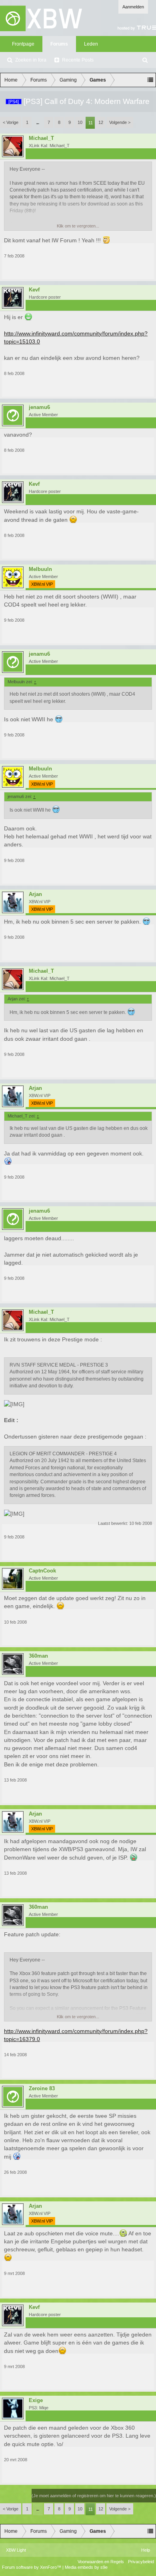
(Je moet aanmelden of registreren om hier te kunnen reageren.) (94, 2496)
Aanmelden (133, 7)
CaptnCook (42, 1571)
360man (38, 1656)
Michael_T (41, 138)
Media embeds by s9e (86, 2567)
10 (80, 122)
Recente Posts (78, 60)
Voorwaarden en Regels (101, 2562)
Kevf (34, 290)
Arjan (35, 894)
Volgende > (120, 122)
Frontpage (23, 44)
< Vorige (11, 122)
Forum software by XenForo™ (32, 2567)
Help (146, 2550)
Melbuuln (40, 569)
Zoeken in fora (31, 60)
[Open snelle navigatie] (150, 80)
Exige (36, 2400)
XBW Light (16, 2550)
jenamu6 (39, 407)
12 (101, 122)
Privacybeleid (141, 2562)
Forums (59, 44)
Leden (91, 44)
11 (91, 123)
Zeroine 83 (42, 2089)
